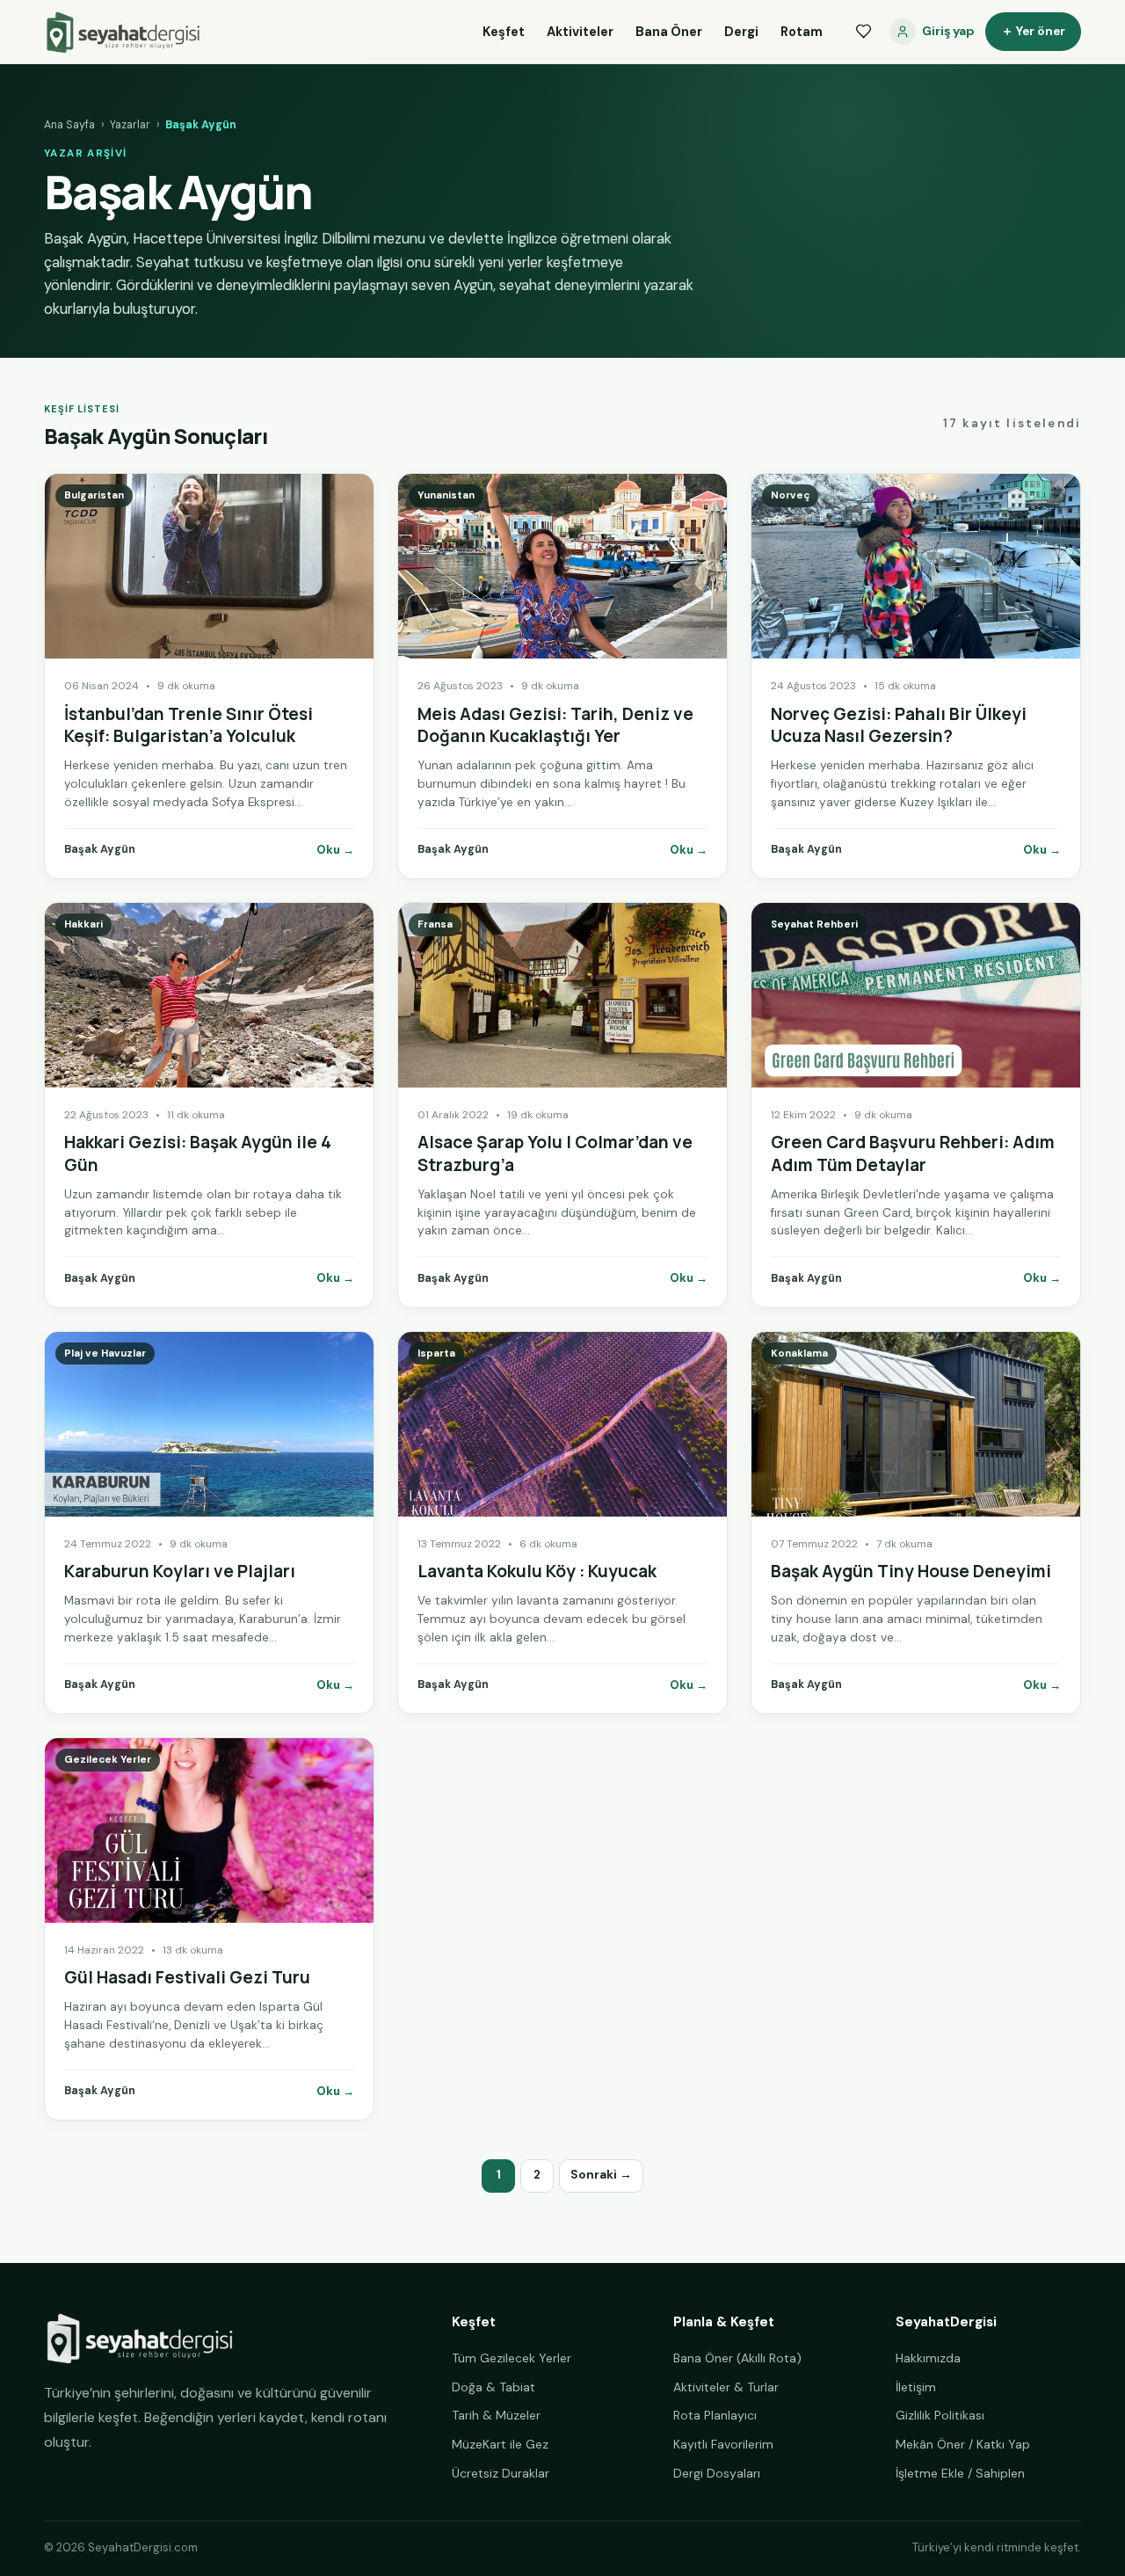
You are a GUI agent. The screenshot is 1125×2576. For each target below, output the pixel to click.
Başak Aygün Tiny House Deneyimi (911, 1571)
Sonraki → (601, 2175)
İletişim (916, 2387)
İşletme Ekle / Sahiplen (960, 2473)
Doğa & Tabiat (494, 2387)
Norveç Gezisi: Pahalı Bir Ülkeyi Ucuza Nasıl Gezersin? (899, 725)
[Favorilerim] (863, 32)
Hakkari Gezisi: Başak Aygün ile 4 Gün (198, 1153)
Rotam (802, 32)
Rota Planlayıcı (715, 2415)
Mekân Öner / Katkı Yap (963, 2444)
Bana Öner (669, 32)
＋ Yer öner (1033, 31)
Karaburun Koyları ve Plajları (180, 1571)
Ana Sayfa (69, 125)
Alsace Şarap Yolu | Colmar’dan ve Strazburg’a (555, 1153)
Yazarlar (130, 125)
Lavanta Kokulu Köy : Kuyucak (537, 1571)
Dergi (741, 32)
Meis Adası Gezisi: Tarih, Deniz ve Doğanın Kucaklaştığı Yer (555, 725)
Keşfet (504, 32)
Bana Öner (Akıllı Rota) (737, 2358)
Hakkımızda (928, 2358)
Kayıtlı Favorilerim (723, 2444)
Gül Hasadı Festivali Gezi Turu (187, 1977)
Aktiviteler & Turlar (726, 2387)
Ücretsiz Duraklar (501, 2473)
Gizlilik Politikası (940, 2415)
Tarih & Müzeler (496, 2415)
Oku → (335, 850)
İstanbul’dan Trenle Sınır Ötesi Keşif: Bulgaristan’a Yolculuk (189, 725)
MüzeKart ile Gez (500, 2444)
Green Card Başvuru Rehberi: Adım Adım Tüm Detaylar (913, 1153)
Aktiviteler (580, 32)
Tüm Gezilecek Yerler (512, 2358)
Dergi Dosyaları (717, 2473)
